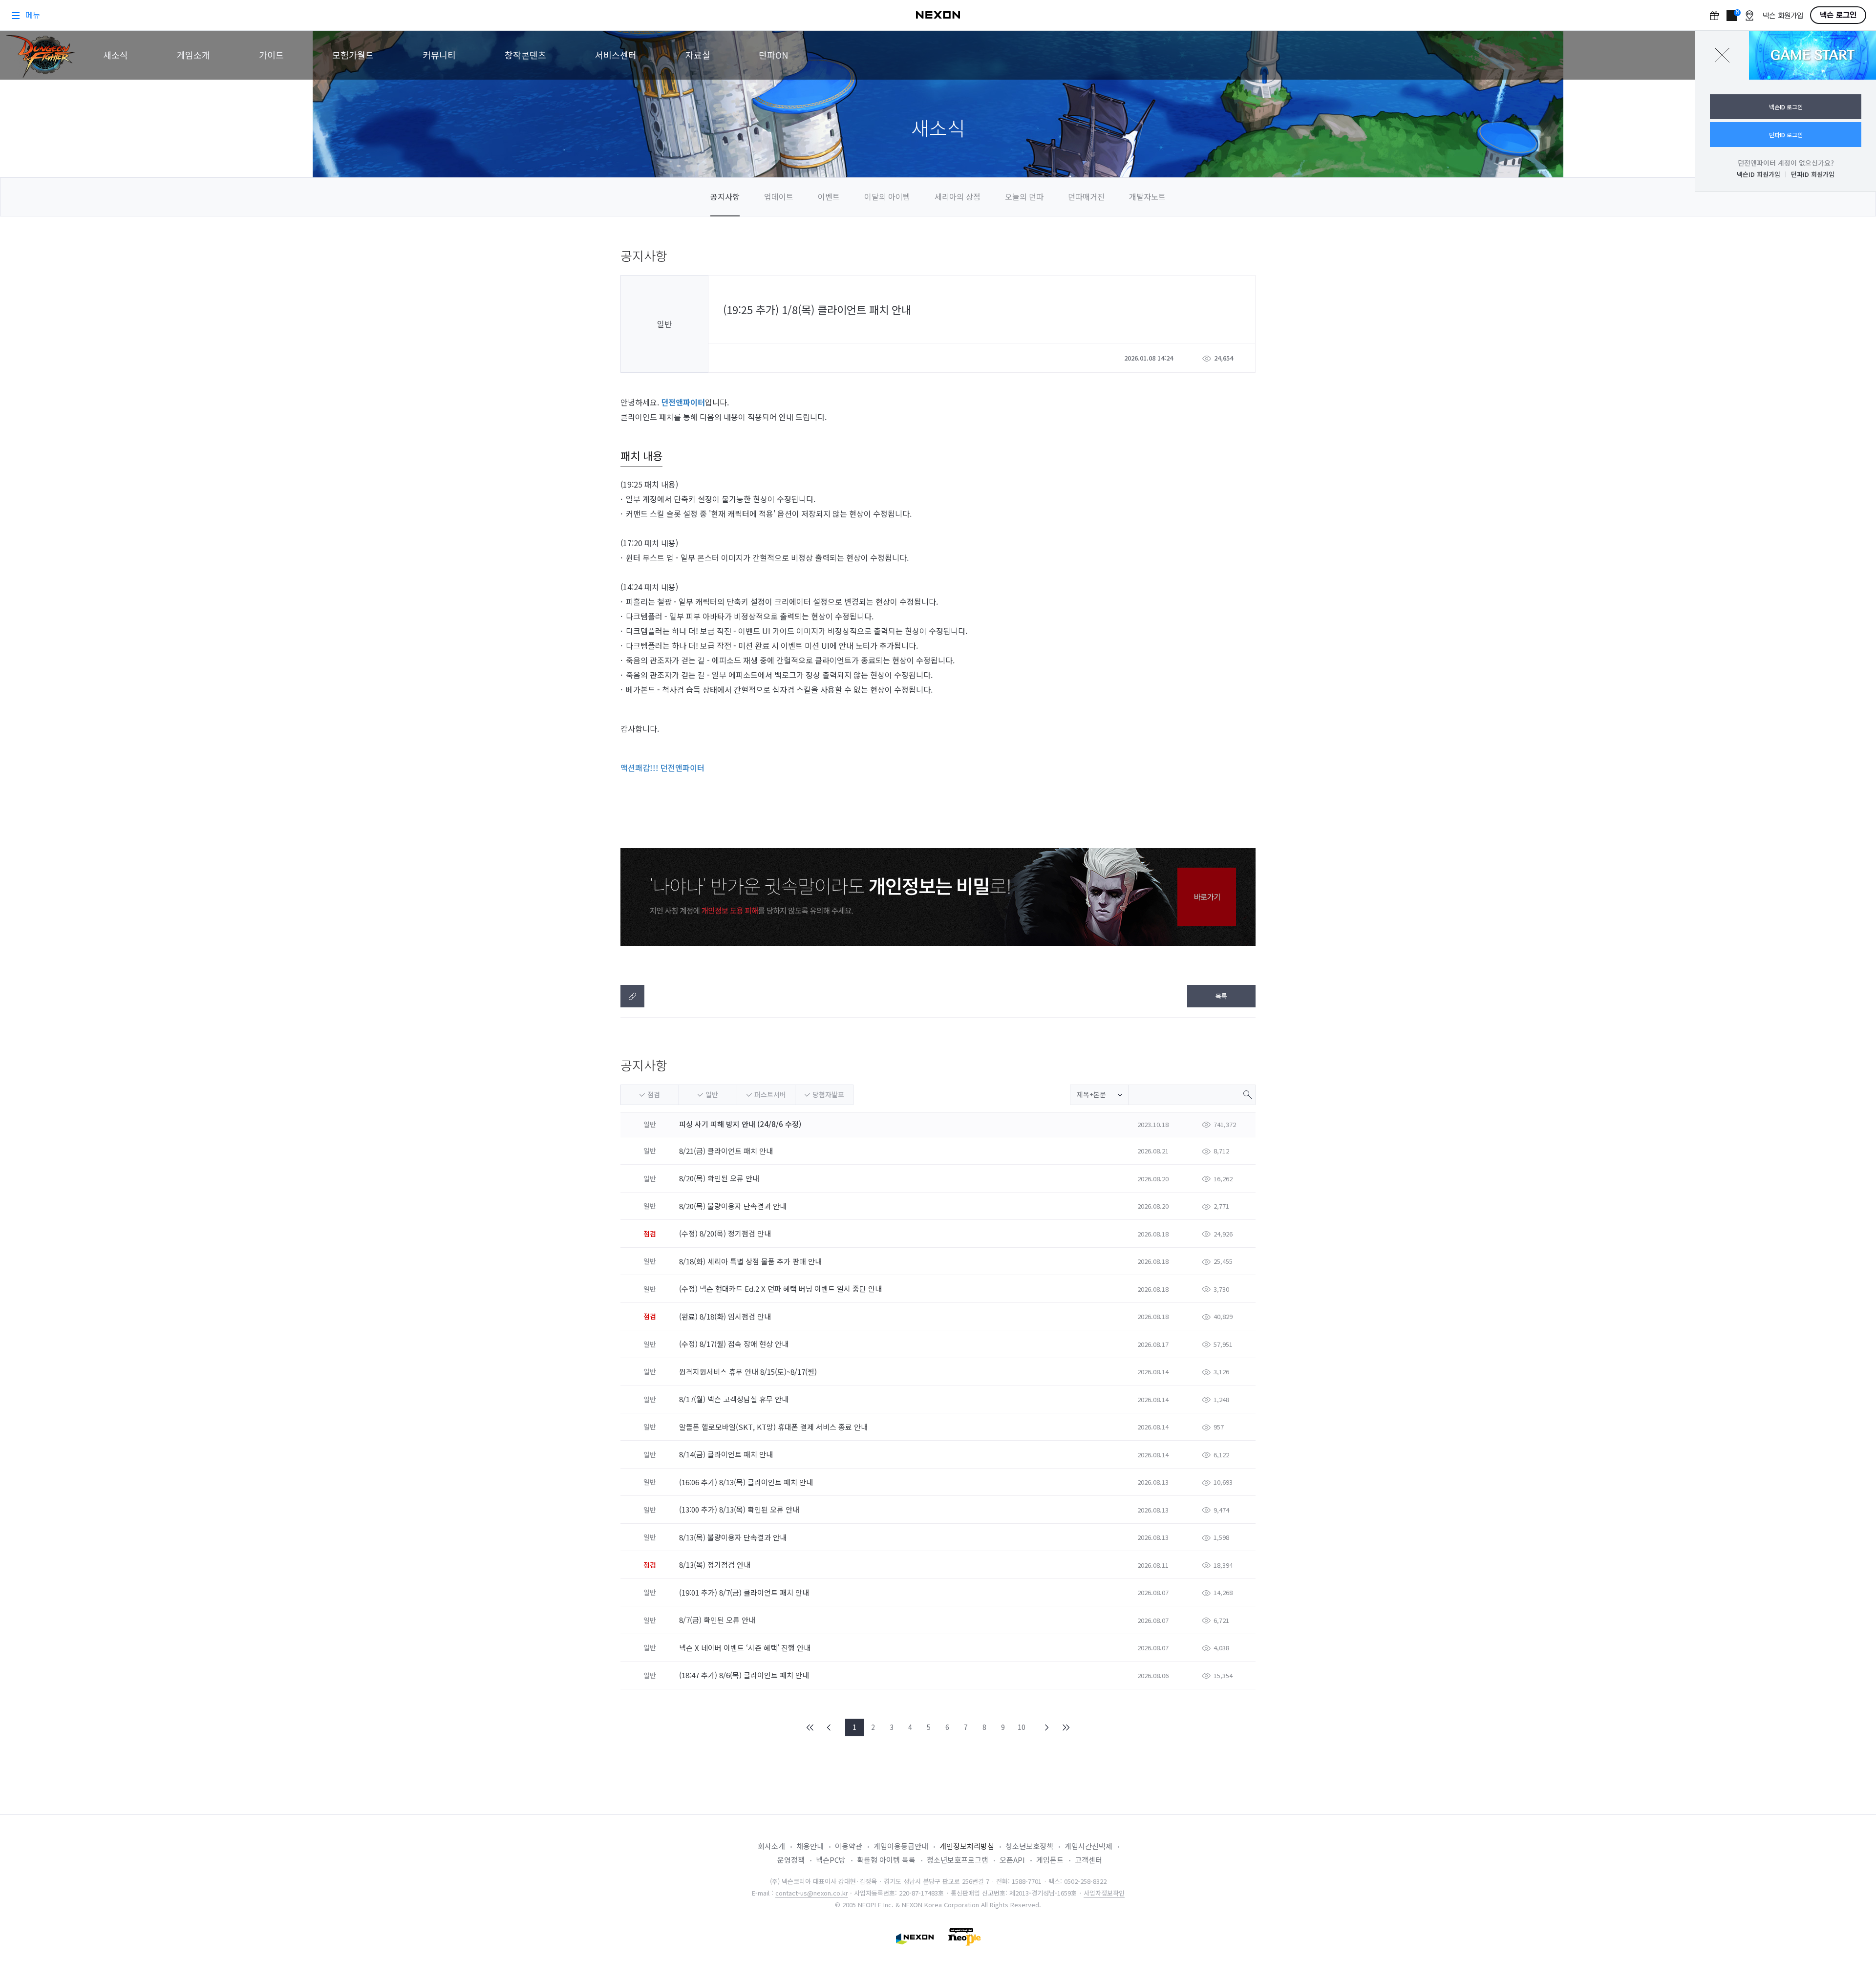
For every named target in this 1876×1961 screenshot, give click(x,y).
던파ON (773, 55)
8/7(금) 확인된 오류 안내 (718, 1620)
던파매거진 (1086, 196)
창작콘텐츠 (525, 55)
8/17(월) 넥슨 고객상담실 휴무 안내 (735, 1399)
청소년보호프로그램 (958, 1860)
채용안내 (810, 1846)
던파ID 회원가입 (1813, 174)
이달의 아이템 (887, 196)
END (1066, 1727)
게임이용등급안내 (901, 1846)
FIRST (810, 1727)
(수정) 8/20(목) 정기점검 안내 (726, 1233)
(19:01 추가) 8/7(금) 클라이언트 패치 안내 (745, 1592)
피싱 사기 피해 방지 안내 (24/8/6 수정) (740, 1124)
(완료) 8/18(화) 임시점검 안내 (726, 1316)
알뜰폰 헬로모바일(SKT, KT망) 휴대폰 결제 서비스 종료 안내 (774, 1427)
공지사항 (725, 196)
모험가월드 (353, 55)
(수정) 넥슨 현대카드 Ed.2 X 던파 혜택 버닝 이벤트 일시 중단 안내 (781, 1289)
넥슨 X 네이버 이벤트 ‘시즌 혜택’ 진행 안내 (746, 1648)
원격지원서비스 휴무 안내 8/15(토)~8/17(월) (749, 1372)
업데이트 (779, 196)
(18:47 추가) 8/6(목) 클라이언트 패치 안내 (745, 1675)
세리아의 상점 (958, 196)
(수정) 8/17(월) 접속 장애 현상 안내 (735, 1344)
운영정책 (791, 1860)
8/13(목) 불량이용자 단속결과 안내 (734, 1537)
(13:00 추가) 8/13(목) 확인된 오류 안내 (740, 1509)
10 (1022, 1727)
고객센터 (1088, 1860)
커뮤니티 (439, 55)
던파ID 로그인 (1786, 135)
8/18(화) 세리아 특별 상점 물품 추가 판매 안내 (751, 1261)
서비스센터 (616, 55)
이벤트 (829, 196)
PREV (829, 1727)
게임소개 (193, 55)
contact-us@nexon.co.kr (812, 1893)
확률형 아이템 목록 (886, 1860)
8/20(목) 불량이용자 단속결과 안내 (734, 1206)
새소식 (116, 55)
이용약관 (849, 1846)
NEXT (1047, 1727)
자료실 (698, 55)
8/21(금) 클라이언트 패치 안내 (727, 1151)
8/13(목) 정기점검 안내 (716, 1565)
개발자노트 (1147, 196)
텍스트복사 (632, 996)
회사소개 (771, 1846)
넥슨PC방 (831, 1860)
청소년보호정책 (1029, 1846)
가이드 (271, 55)
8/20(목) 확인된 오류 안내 (720, 1178)
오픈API (1012, 1860)
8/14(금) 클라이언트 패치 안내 (727, 1454)
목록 (1221, 996)
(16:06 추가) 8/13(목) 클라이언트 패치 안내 (747, 1482)
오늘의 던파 (1024, 196)
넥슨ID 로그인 (1786, 107)
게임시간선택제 (1088, 1846)
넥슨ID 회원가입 (1759, 174)
